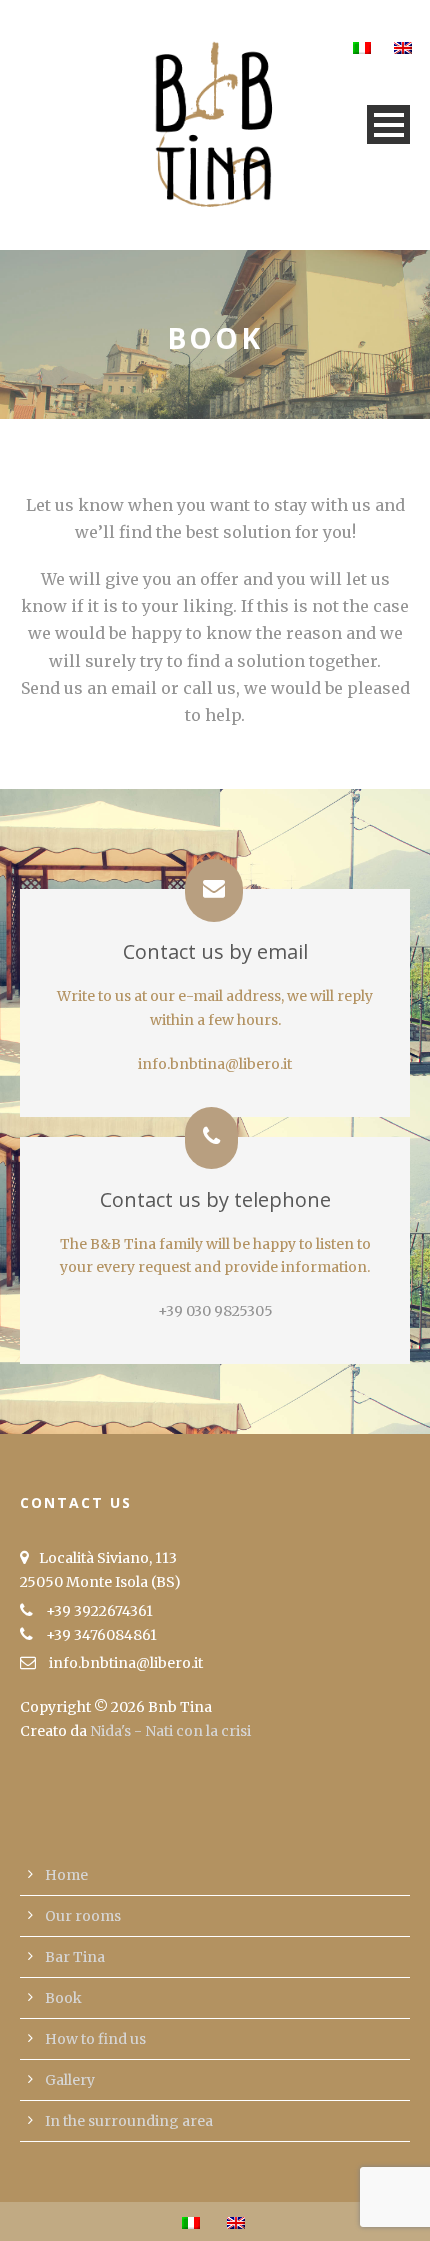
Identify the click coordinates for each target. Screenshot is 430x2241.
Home (66, 1875)
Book (63, 1998)
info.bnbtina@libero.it (215, 1064)
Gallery (70, 2080)
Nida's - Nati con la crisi (170, 1731)
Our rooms (83, 1916)
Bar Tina (75, 1957)
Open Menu (388, 124)
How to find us (95, 2039)
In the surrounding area (129, 2121)
